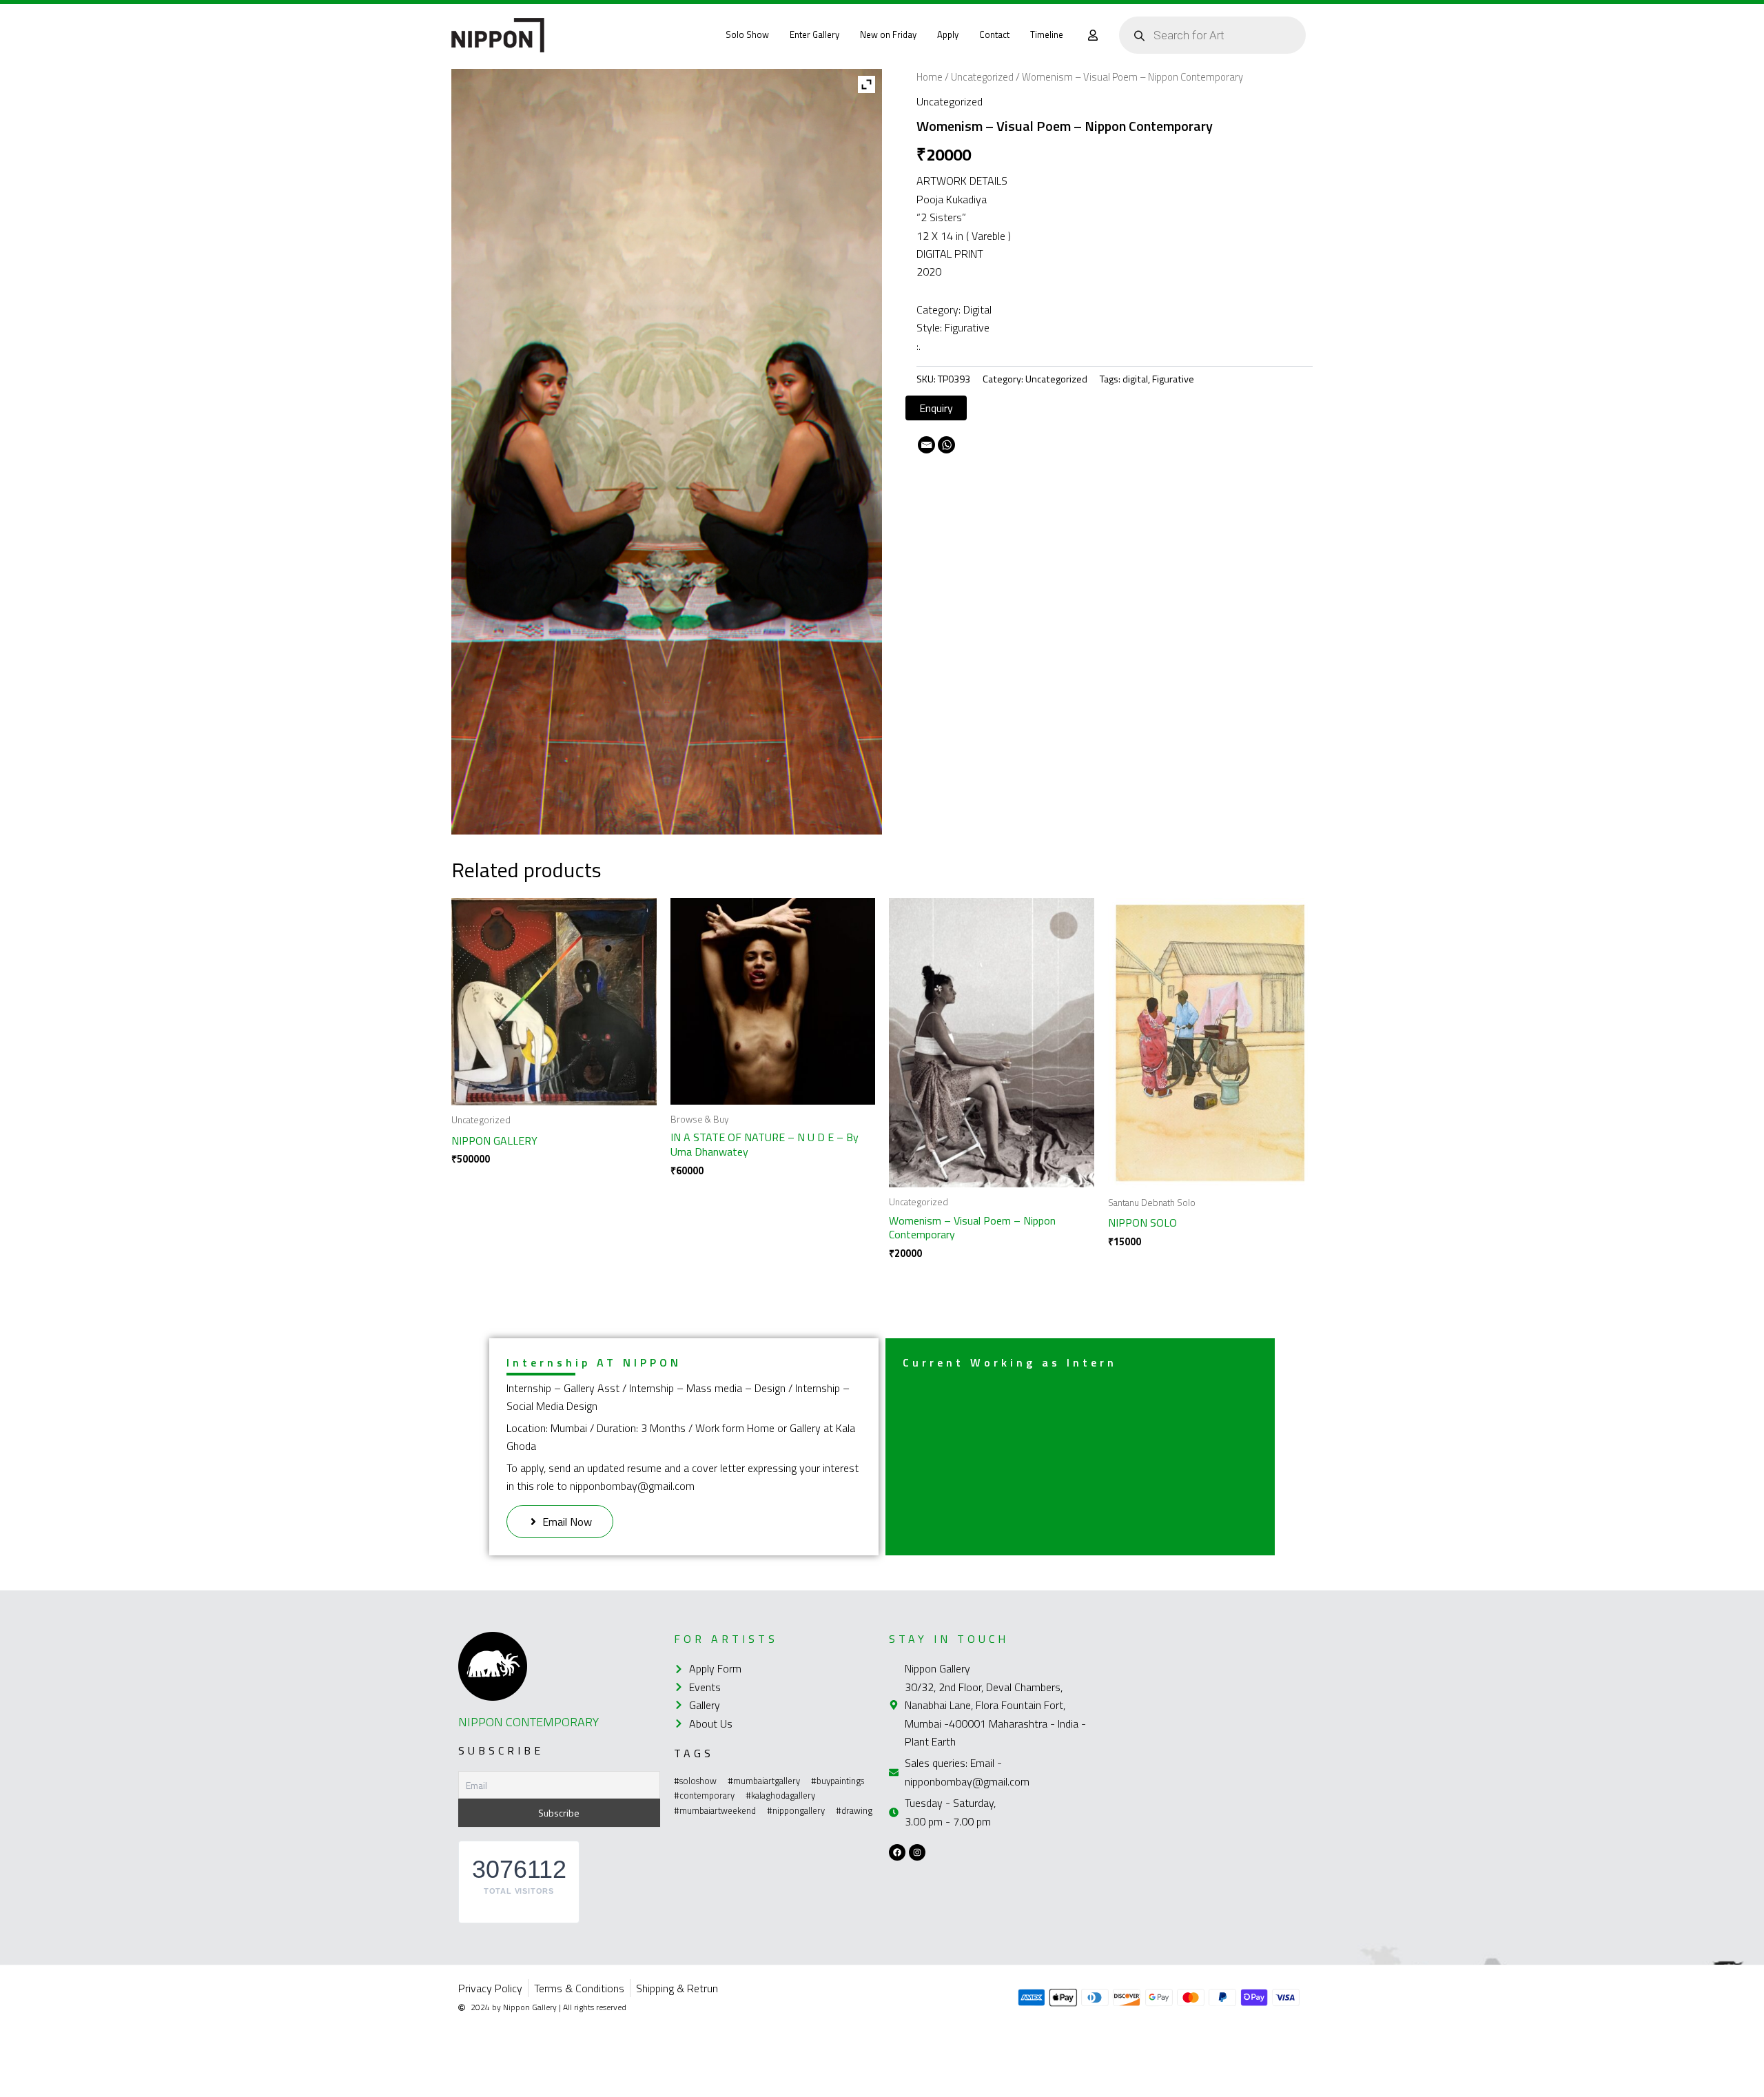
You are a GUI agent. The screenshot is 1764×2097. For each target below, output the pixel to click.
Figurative (1173, 379)
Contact (994, 34)
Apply (948, 34)
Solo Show (747, 34)
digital (1135, 379)
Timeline (1047, 34)
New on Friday (888, 34)
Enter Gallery (814, 34)
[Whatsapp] (946, 445)
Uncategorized (982, 77)
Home (930, 77)
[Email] (926, 445)
